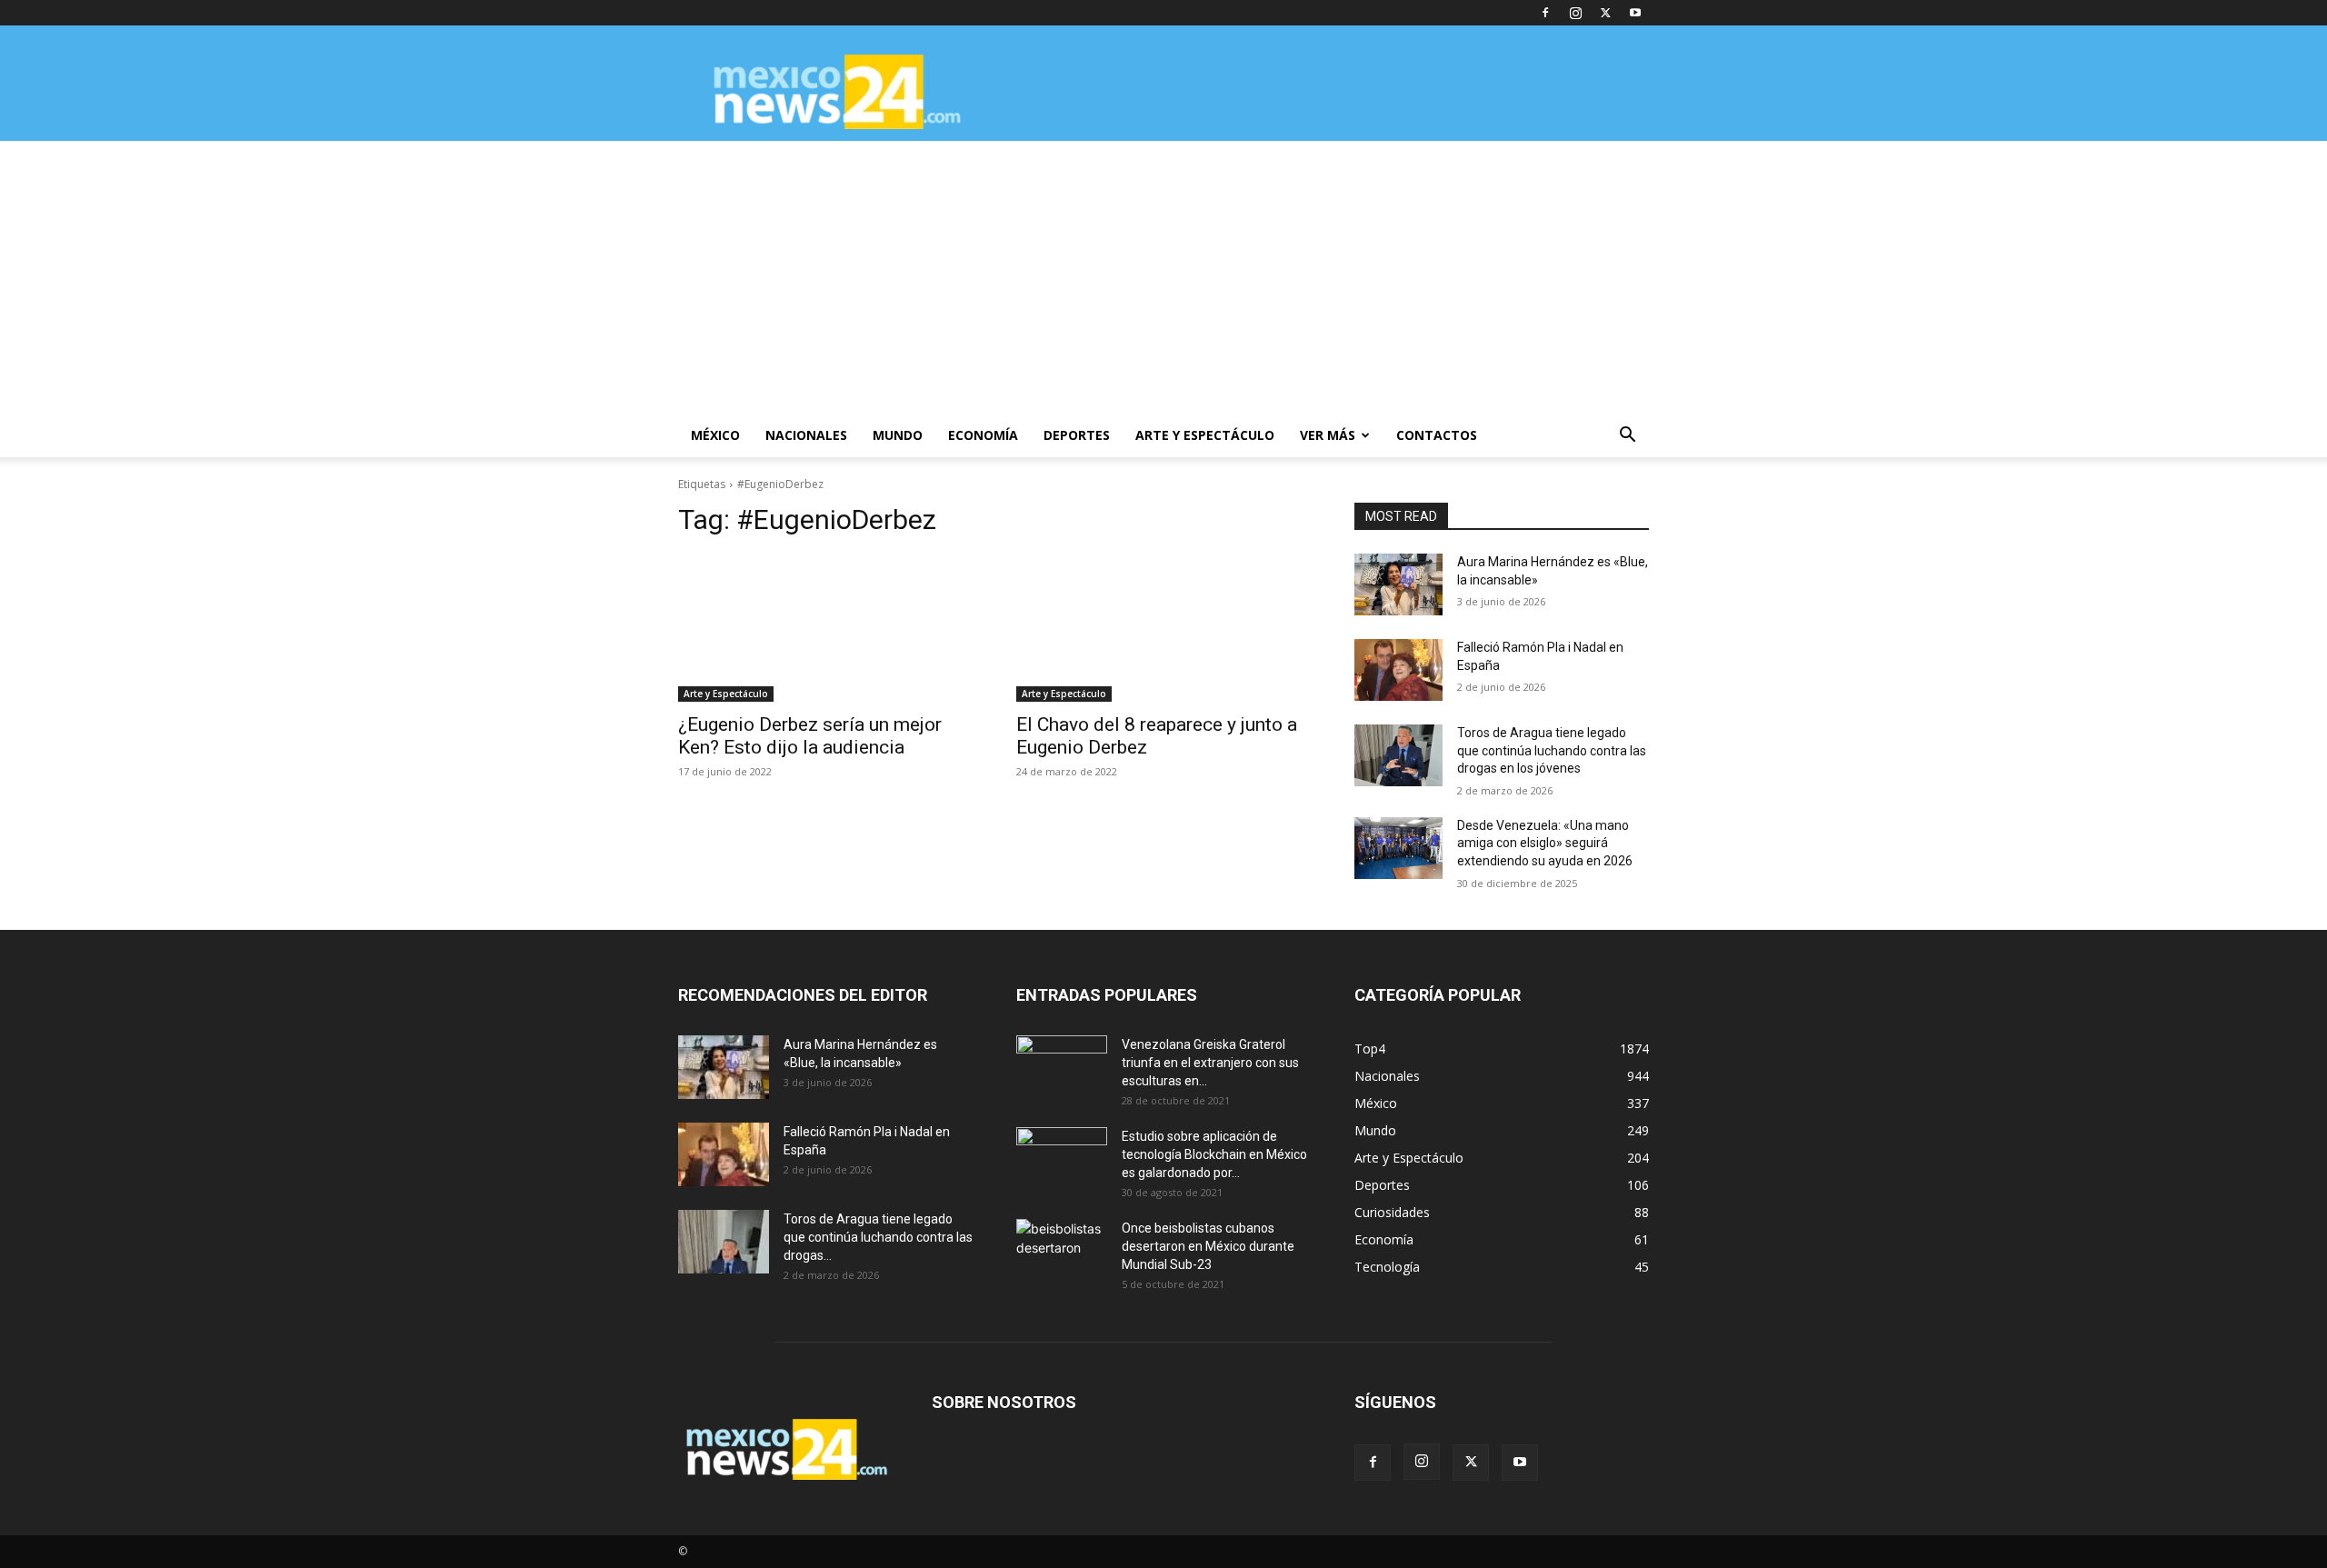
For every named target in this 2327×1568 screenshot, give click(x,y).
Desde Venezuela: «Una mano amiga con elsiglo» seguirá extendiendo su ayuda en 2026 (1545, 843)
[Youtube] (1635, 13)
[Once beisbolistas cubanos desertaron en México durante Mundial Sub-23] (1062, 1251)
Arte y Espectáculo (726, 694)
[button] (1627, 437)
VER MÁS (1328, 435)
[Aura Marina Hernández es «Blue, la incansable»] (1398, 584)
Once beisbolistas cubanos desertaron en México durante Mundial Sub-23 (1208, 1246)
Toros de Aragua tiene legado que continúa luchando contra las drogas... (878, 1237)
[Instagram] (1575, 13)
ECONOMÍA (983, 435)
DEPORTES (1077, 435)
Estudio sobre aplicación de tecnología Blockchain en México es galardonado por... (1214, 1154)
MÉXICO (715, 435)
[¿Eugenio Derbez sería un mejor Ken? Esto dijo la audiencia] (825, 628)
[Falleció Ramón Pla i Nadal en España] (1398, 670)
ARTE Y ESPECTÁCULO (1205, 435)
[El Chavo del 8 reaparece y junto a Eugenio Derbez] (1163, 628)
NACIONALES (806, 435)
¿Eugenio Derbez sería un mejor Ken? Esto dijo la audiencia (810, 736)
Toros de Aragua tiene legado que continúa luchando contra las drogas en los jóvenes (1552, 750)
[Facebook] (1545, 13)
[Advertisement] (1163, 277)
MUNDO (898, 435)
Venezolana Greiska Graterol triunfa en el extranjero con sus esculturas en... (1210, 1063)
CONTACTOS (1437, 435)
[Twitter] (1605, 13)
